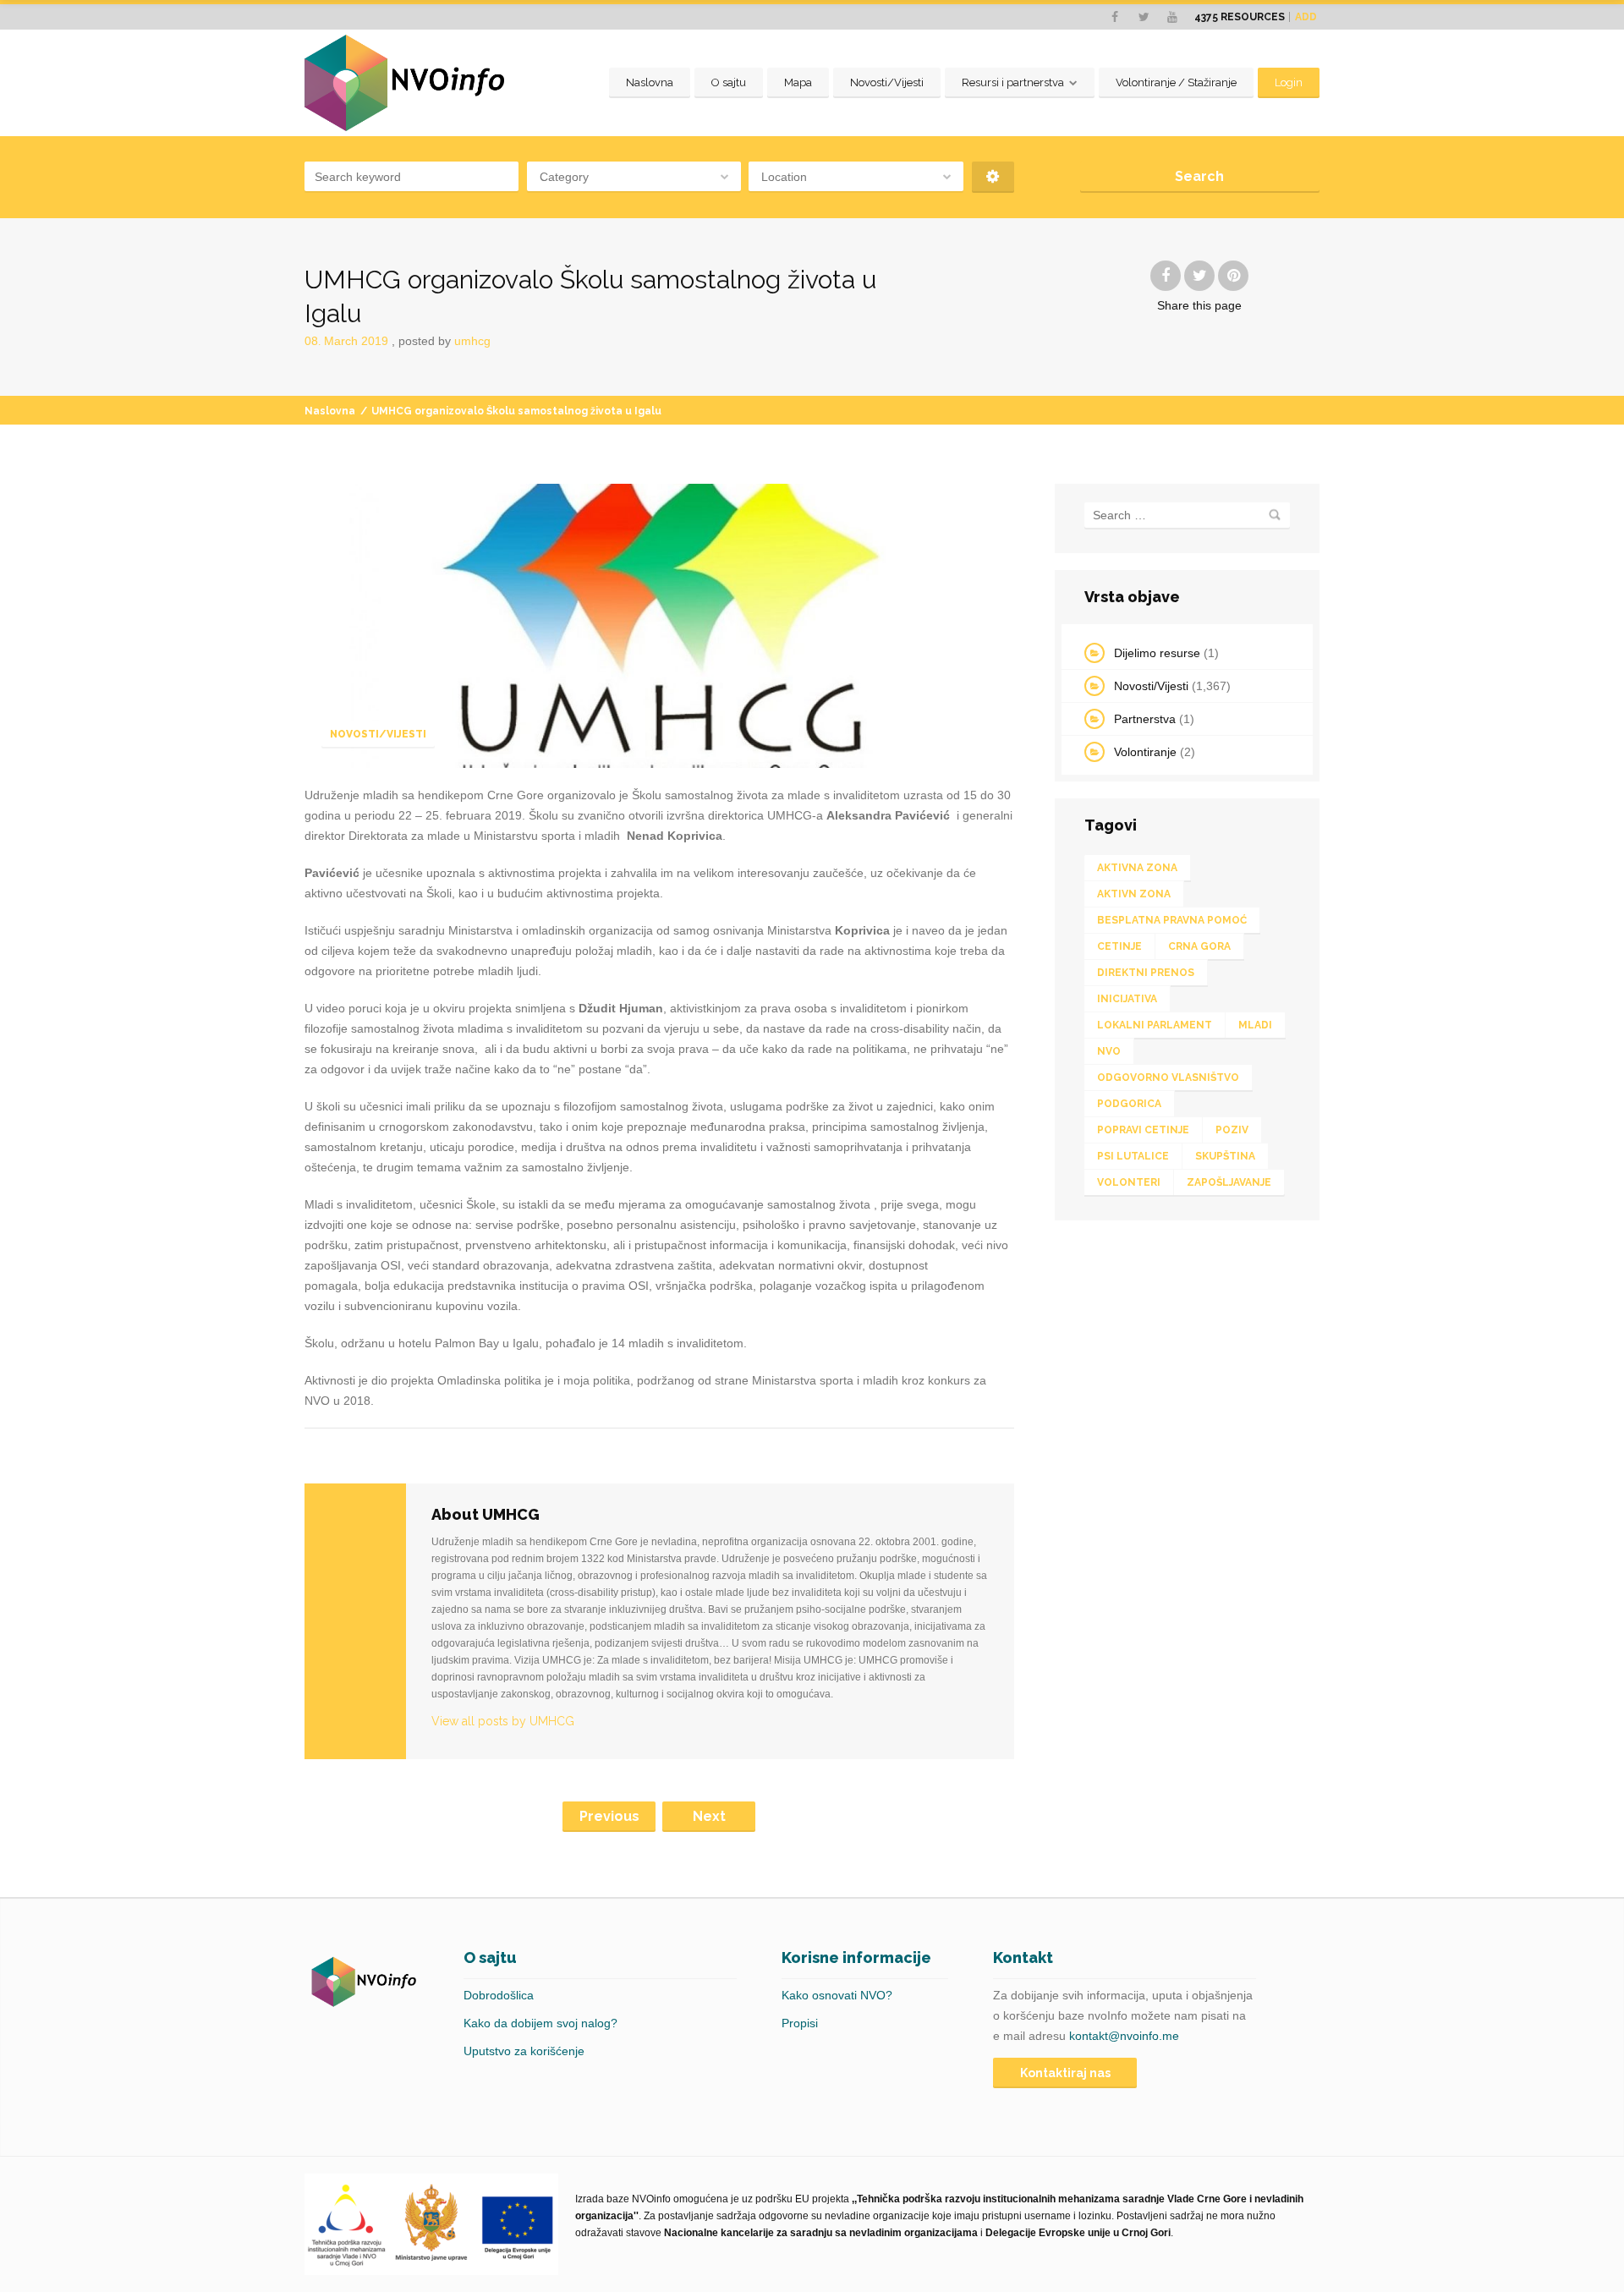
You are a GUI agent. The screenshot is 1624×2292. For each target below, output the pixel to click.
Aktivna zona (1137, 868)
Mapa (798, 82)
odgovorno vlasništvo (1168, 1077)
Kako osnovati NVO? (837, 1995)
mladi (1255, 1025)
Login (1289, 82)
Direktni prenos (1146, 973)
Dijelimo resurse (1157, 653)
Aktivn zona (1134, 894)
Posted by (444, 341)
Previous (609, 1816)
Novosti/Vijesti (887, 82)
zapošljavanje (1229, 1182)
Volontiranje (1145, 752)
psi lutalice (1133, 1156)
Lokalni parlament (1155, 1025)
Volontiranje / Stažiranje (1176, 82)
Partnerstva (1145, 719)
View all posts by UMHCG (503, 1721)
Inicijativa (1127, 999)
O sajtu (729, 82)
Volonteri (1129, 1182)
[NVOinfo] (404, 83)
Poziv (1232, 1130)
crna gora (1199, 946)
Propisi (800, 2023)
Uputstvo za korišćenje (524, 2051)
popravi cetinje (1143, 1130)
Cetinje (1119, 946)
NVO (1109, 1051)
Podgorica (1129, 1104)
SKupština (1225, 1156)
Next (709, 1816)
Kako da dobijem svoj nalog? (540, 2023)
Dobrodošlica (499, 1995)
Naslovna (650, 82)
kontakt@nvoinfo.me (1124, 2036)
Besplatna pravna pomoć (1172, 920)
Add (1306, 17)
